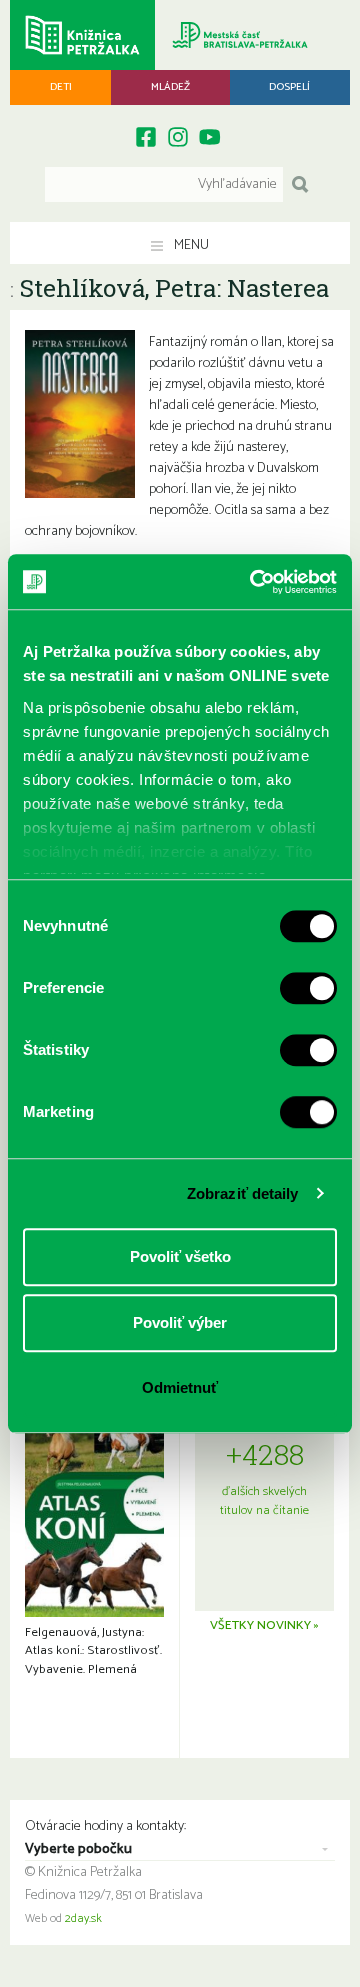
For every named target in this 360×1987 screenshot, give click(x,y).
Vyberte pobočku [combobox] (78, 1850)
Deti (61, 87)
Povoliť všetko (180, 1256)
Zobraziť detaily (243, 1193)
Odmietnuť (180, 1387)
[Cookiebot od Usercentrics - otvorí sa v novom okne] (254, 582)
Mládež (170, 87)
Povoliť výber (180, 1322)
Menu (190, 245)
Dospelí (289, 87)
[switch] (308, 988)
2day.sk (83, 1919)
